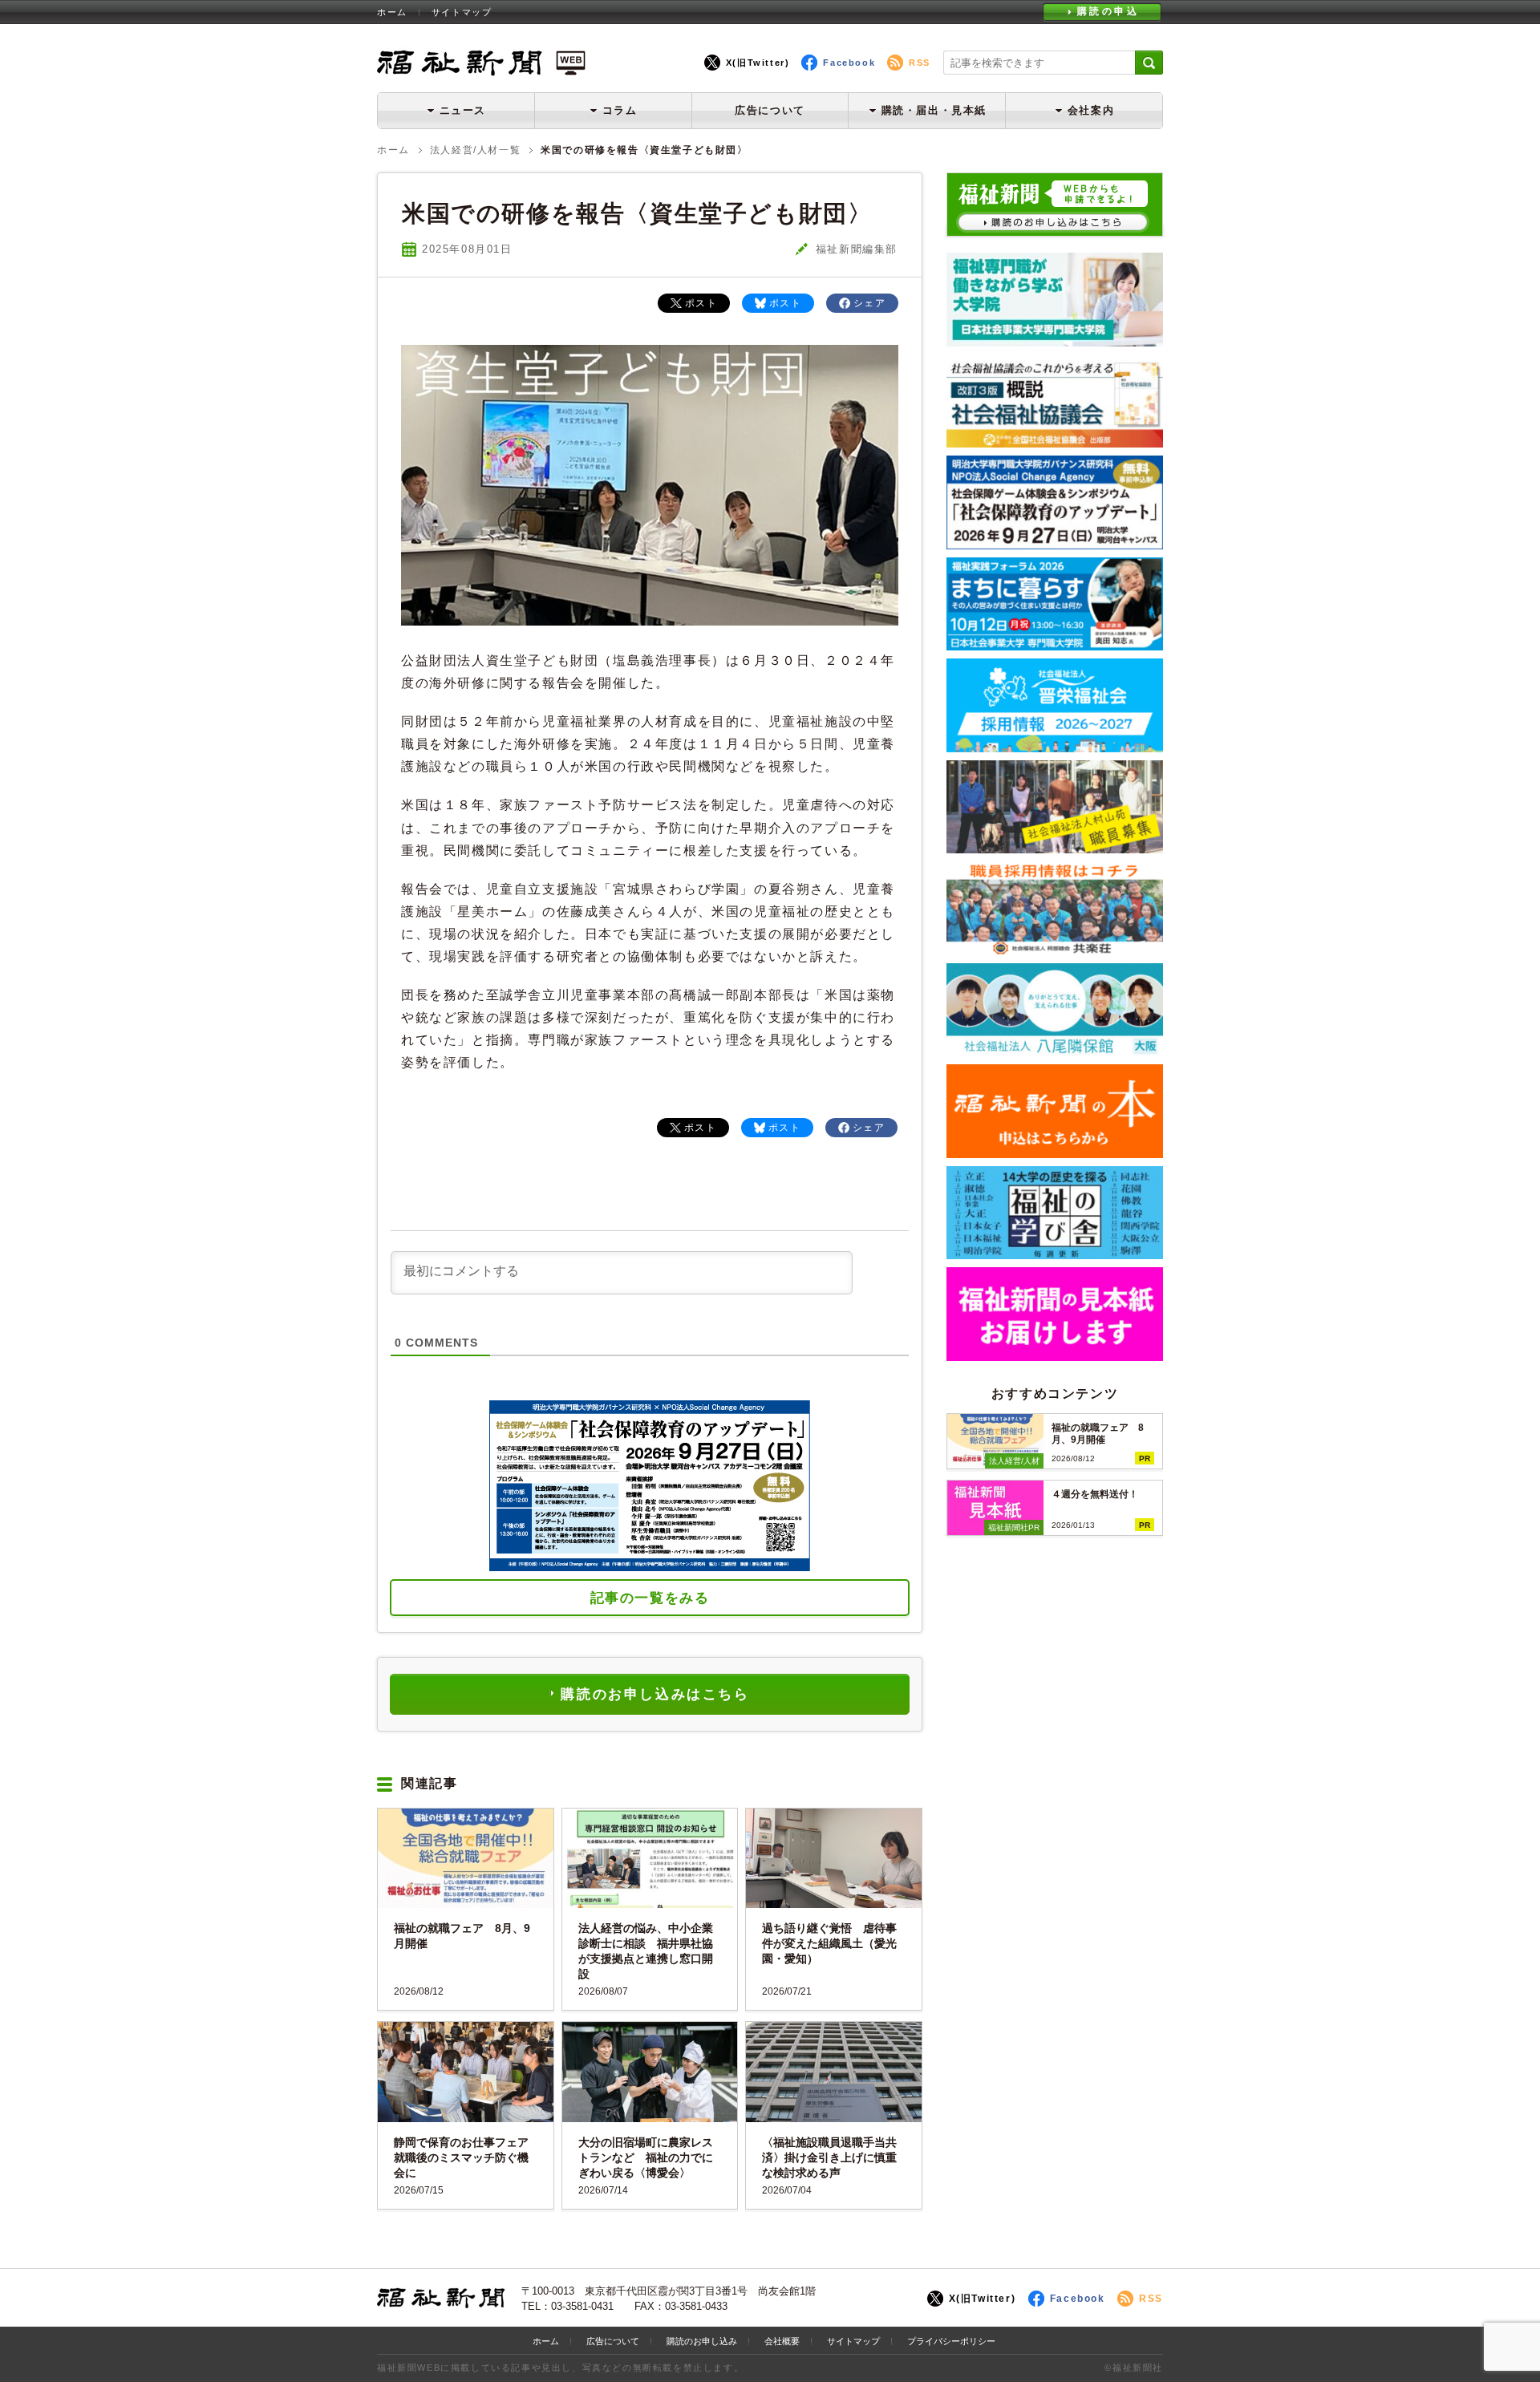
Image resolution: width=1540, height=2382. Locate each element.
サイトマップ (462, 12)
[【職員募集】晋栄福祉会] (1055, 746)
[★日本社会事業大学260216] (1055, 340)
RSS (920, 63)
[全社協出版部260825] (1055, 442)
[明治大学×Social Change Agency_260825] (1055, 543)
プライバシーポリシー (951, 2341)
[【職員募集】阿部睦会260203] (1055, 949)
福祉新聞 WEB (481, 62)
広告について (770, 110)
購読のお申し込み (702, 2341)
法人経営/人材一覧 (475, 150)
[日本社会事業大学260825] (1055, 644)
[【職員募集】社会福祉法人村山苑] (1055, 847)
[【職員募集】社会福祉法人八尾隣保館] (1055, 1050)
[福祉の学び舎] (1055, 1253)
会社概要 (782, 2341)
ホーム (392, 12)
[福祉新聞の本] (1055, 1152)
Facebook (849, 63)
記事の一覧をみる (650, 1598)
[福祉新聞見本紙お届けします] (1055, 1355)
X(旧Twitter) (758, 63)
